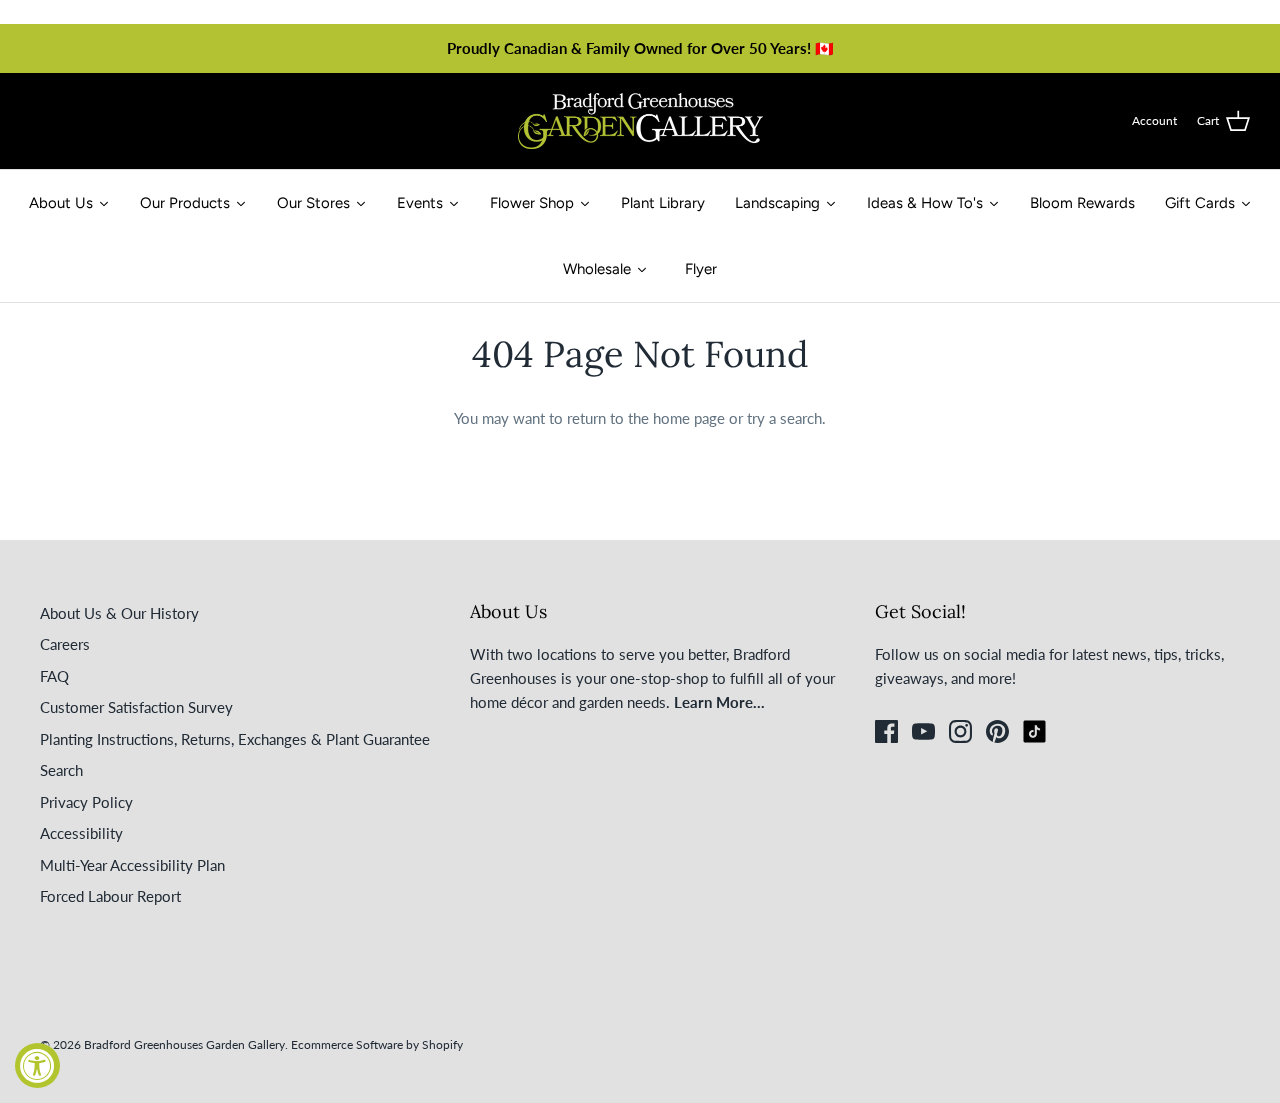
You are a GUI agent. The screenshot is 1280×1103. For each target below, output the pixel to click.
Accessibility (81, 833)
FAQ (54, 676)
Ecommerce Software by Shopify (377, 1044)
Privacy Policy (86, 802)
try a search (784, 418)
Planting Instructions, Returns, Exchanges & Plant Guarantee (235, 739)
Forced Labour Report (110, 896)
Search (61, 770)
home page (689, 418)
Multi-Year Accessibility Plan (132, 865)
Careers (65, 644)
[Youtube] (923, 731)
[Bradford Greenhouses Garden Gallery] (640, 121)
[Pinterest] (997, 731)
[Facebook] (886, 731)
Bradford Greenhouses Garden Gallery (184, 1044)
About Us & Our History (119, 613)
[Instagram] (960, 731)
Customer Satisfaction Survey (136, 707)
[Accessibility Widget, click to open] (37, 1065)
